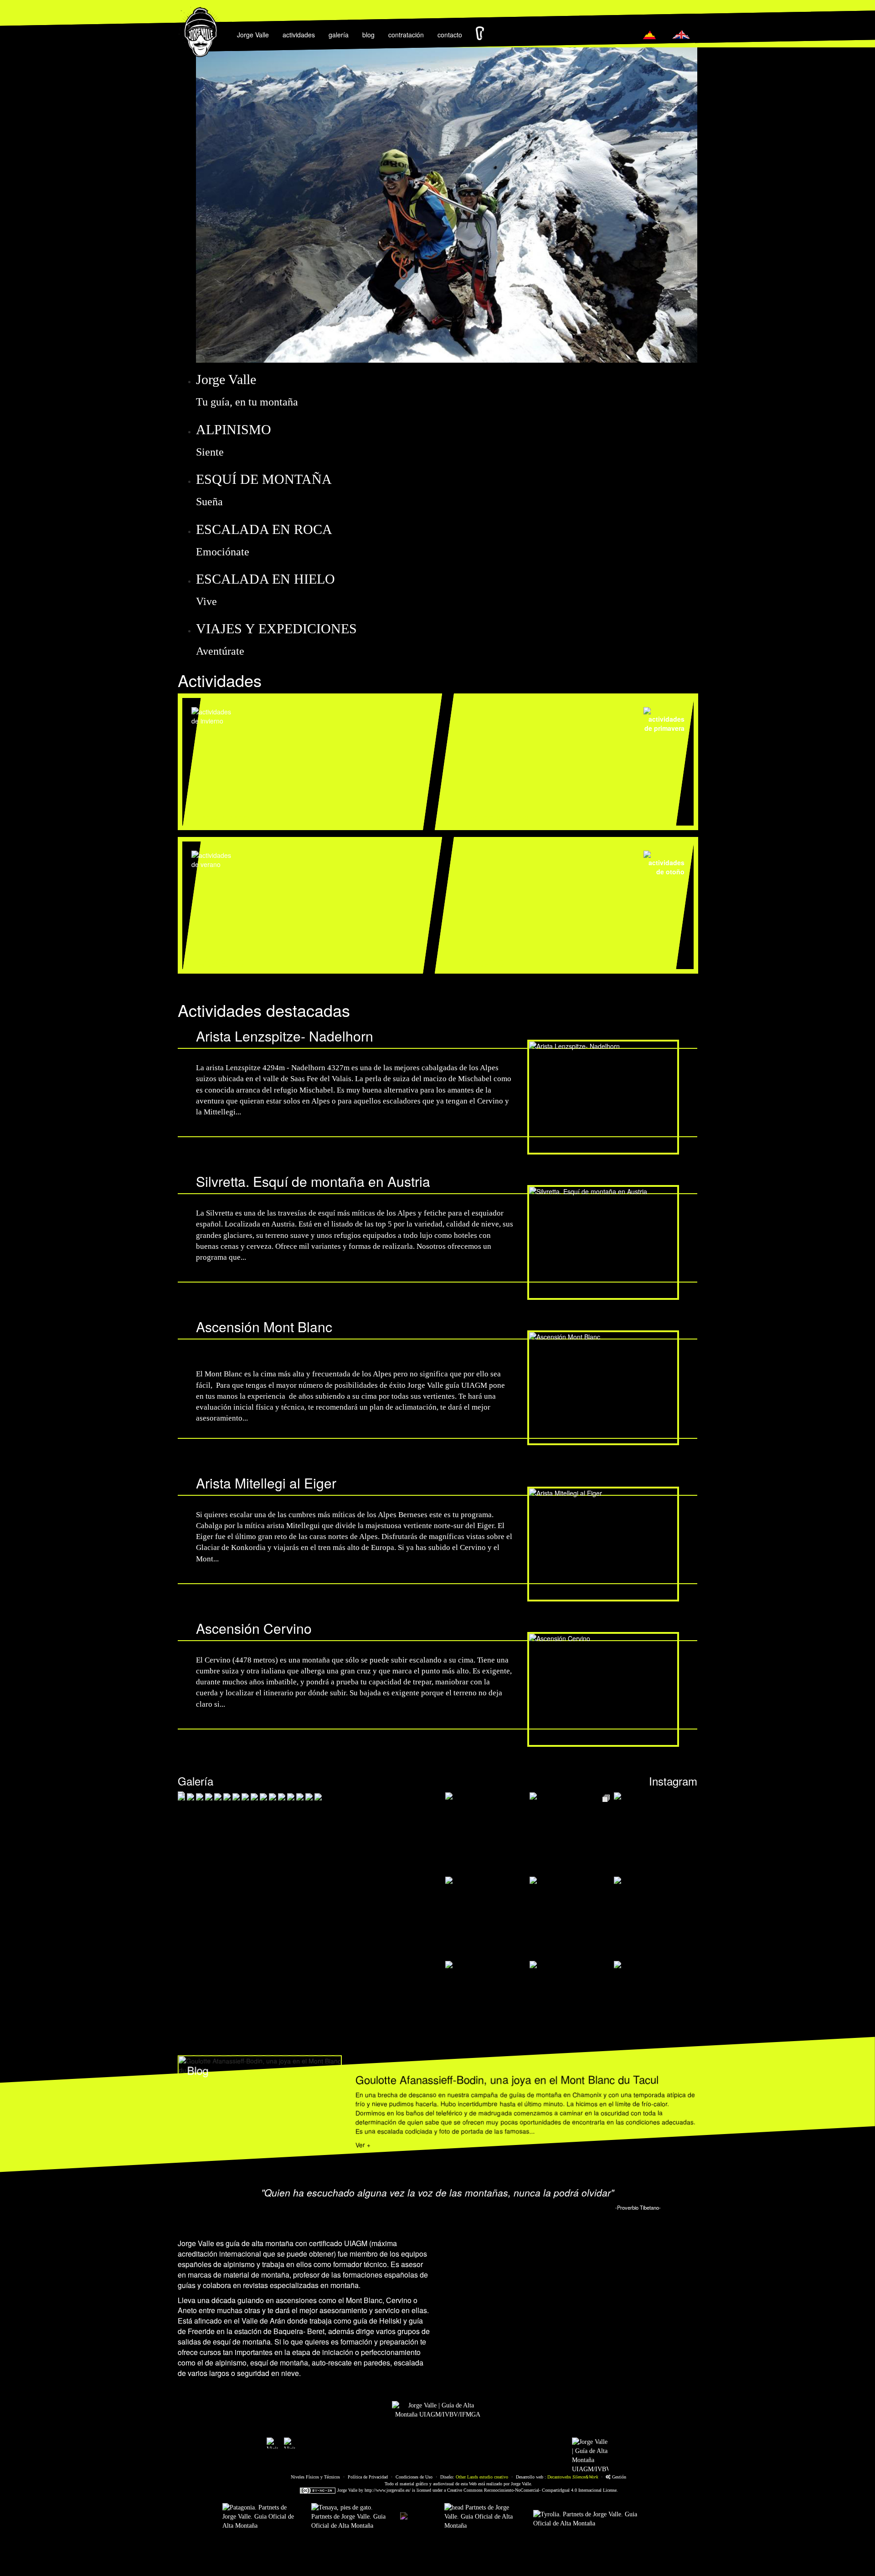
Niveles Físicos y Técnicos (315, 2477)
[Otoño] (571, 862)
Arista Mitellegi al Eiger (266, 1483)
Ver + (363, 2145)
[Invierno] (298, 715)
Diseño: (474, 2477)
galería (339, 35)
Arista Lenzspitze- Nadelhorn (285, 1036)
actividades (299, 35)
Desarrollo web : (557, 2477)
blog (368, 35)
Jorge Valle (253, 35)
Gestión (618, 2477)
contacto (450, 35)
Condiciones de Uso (414, 2477)
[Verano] (298, 859)
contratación (406, 35)
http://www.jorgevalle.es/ (388, 2490)
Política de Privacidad (368, 2477)
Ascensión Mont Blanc (264, 1326)
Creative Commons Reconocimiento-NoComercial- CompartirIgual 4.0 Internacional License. (533, 2490)
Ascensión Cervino (254, 1628)
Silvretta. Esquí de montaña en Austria (313, 1181)
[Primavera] (571, 719)
